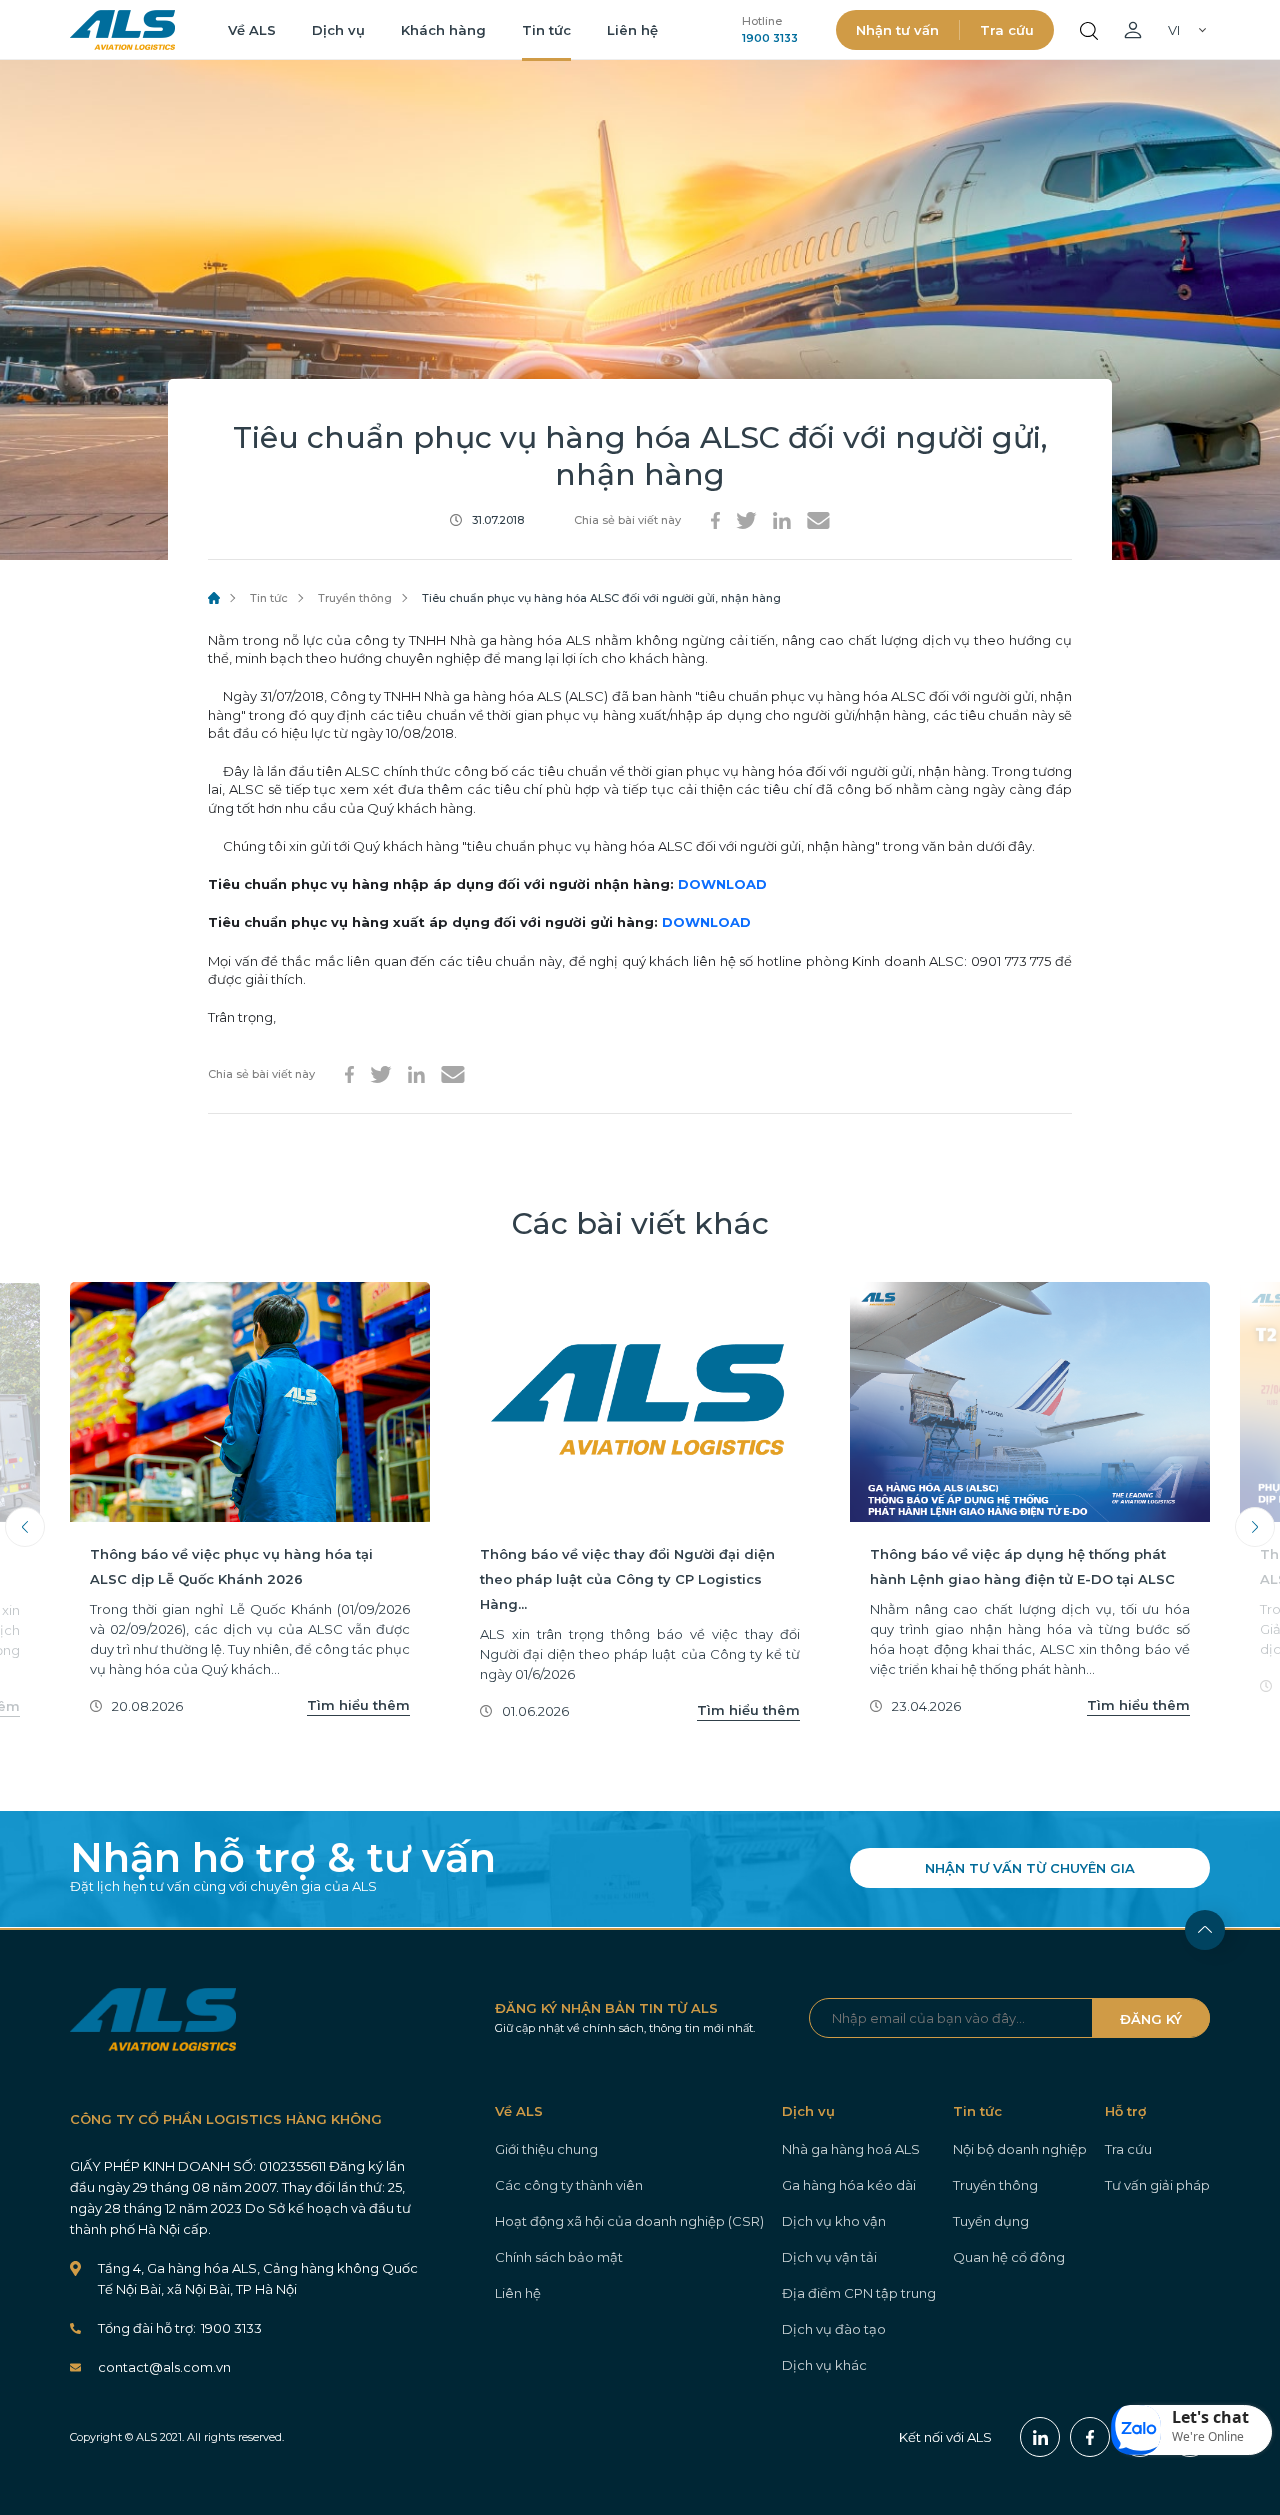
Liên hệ (632, 30)
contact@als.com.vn (164, 2367)
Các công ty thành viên (569, 2185)
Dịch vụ (338, 30)
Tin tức (546, 30)
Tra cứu (1007, 30)
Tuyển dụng (991, 2221)
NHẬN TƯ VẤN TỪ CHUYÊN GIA (1030, 1868)
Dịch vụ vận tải (829, 2257)
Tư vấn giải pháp (1157, 2185)
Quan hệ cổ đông (1009, 2257)
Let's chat (1210, 2417)
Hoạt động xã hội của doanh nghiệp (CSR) (629, 2221)
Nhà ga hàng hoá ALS (851, 2149)
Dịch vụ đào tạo (834, 2329)
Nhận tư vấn (897, 30)
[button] (1192, 2430)
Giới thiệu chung (546, 2149)
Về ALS (252, 30)
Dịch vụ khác (824, 2365)
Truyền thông (355, 598)
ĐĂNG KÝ (1151, 2019)
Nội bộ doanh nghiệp (1020, 2149)
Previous (25, 1527)
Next (1255, 1527)
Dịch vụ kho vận (834, 2221)
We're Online (1208, 2436)
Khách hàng (443, 30)
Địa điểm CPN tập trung (859, 2293)
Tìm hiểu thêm (358, 1705)
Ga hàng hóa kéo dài (849, 2185)
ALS (122, 30)
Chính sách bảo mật (559, 2257)
